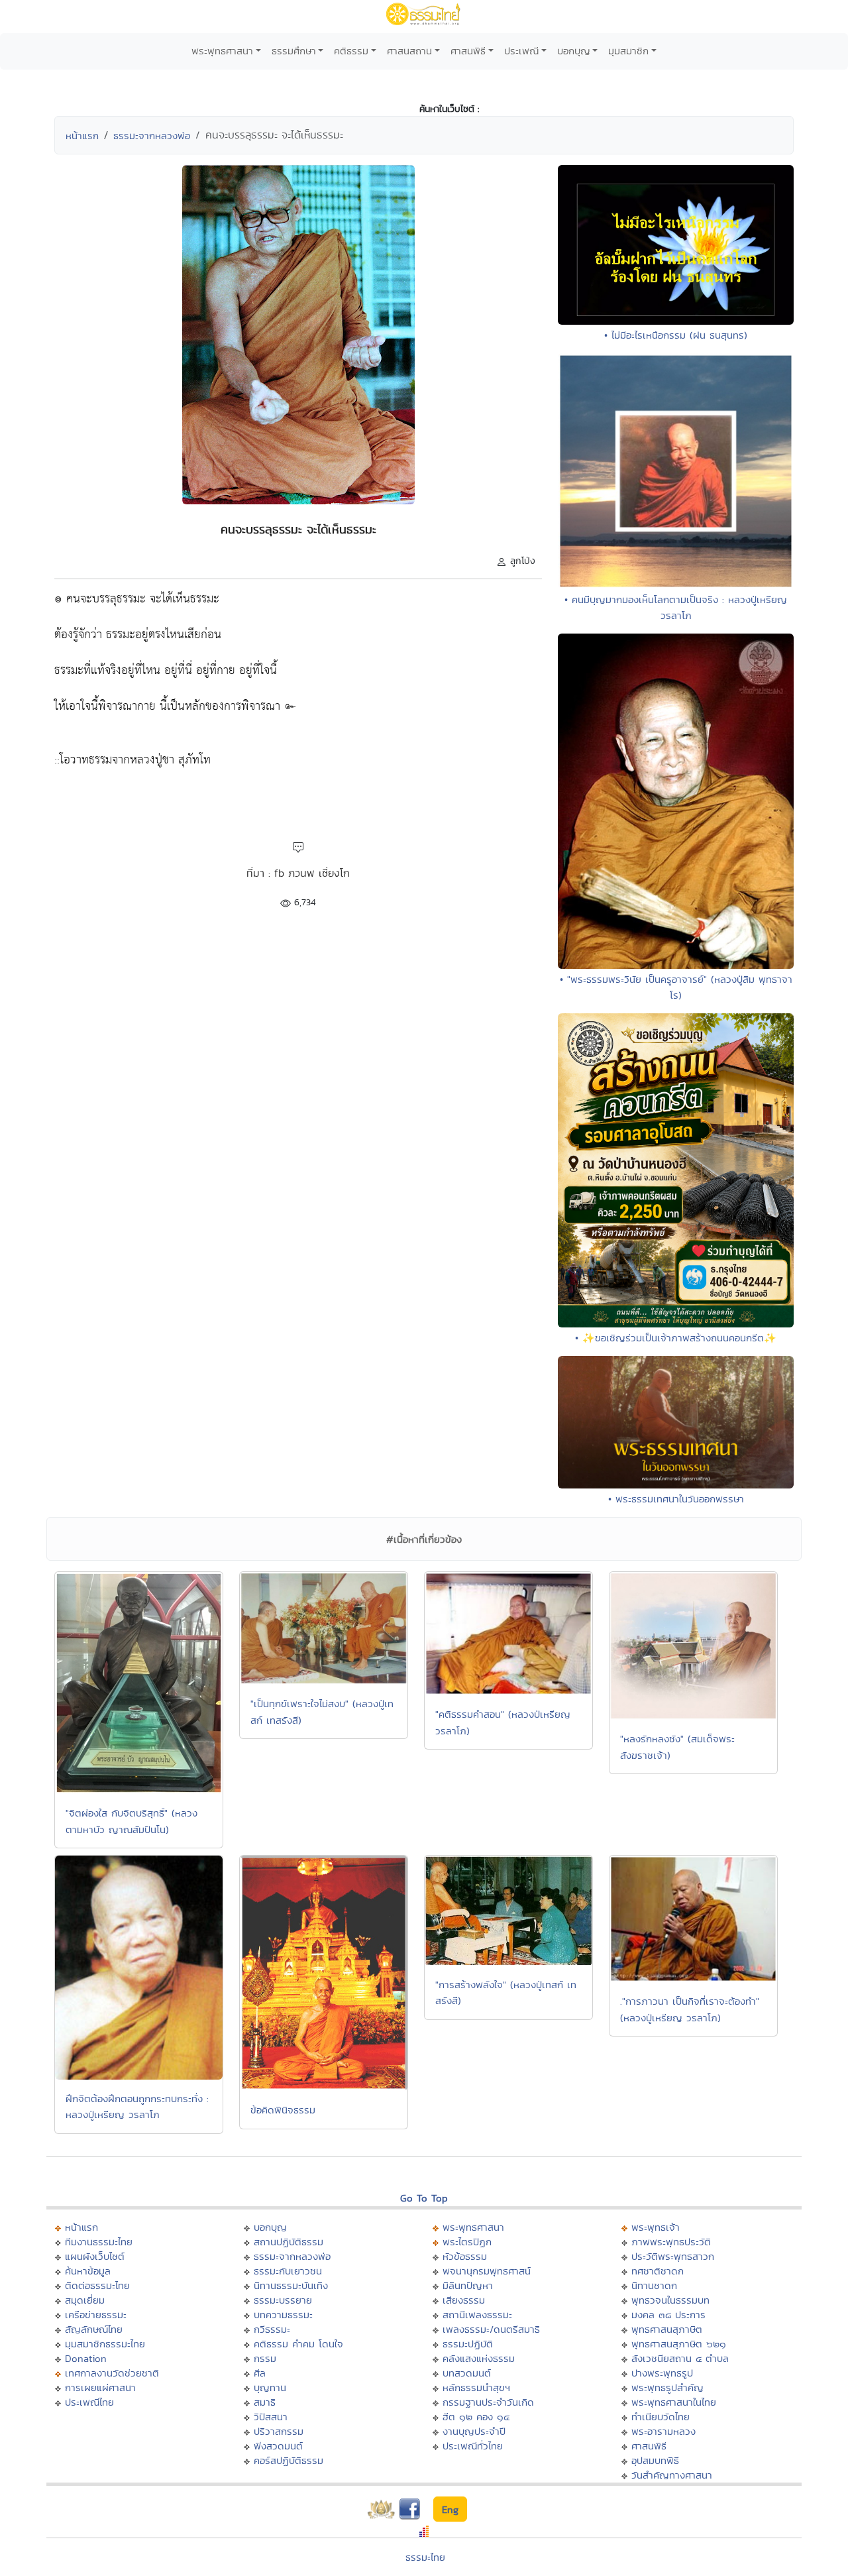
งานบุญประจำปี (474, 2431)
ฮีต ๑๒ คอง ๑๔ (476, 2417)
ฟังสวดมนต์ (278, 2446)
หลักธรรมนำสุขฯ (476, 2387)
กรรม (265, 2358)
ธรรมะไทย (425, 2557)
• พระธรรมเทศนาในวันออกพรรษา (676, 1499)
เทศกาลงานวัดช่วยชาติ (112, 2373)
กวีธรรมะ (272, 2329)
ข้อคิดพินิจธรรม (283, 2110)
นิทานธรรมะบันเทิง (291, 2285)
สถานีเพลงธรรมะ (477, 2315)
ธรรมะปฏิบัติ (468, 2344)
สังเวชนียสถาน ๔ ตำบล (680, 2358)
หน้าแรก (82, 136)
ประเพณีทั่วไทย (473, 2446)
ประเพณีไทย (89, 2402)
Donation (86, 2358)
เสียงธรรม (464, 2300)
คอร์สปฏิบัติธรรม (289, 2460)
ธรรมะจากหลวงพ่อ (152, 136)
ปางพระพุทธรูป (662, 2373)
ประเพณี (521, 51)
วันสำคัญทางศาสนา (672, 2475)
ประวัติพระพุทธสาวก (673, 2256)
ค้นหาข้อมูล (88, 2271)
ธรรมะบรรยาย (283, 2300)
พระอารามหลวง (663, 2431)
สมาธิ (265, 2402)
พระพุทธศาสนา (222, 51)
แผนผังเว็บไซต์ (95, 2256)
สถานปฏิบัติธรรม (289, 2242)
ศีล (260, 2373)
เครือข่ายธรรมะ (96, 2315)
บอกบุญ (574, 51)
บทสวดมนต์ (467, 2373)
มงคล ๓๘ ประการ (668, 2315)
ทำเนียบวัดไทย (661, 2417)
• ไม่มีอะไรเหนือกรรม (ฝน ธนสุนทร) (676, 335)
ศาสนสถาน (409, 51)
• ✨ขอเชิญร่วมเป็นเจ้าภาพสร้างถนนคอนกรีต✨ (676, 1338)
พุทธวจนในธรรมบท (670, 2300)
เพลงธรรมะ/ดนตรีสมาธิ (491, 2329)
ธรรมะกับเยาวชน (288, 2271)
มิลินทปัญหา (468, 2285)
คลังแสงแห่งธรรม (479, 2358)
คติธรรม (351, 51)
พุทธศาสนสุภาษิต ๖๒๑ (679, 2344)
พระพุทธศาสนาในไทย (674, 2402)
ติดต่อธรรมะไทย (97, 2285)
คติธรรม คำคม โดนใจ (298, 2344)
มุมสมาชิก (628, 51)
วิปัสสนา (271, 2417)
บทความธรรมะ (283, 2315)
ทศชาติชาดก (658, 2271)
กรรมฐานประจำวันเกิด (488, 2402)
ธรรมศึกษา (294, 51)
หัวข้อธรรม (465, 2256)
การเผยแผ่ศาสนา (100, 2387)
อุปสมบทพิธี (655, 2460)
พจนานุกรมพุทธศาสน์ (487, 2271)
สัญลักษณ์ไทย (94, 2329)
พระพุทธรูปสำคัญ (667, 2387)
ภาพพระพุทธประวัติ (671, 2242)
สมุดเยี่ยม (85, 2300)
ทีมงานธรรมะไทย (99, 2242)
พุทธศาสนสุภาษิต (667, 2329)
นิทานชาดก (654, 2285)
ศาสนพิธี (468, 51)
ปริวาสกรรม (279, 2431)
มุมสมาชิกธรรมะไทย (105, 2344)
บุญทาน (270, 2387)
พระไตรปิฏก (467, 2242)
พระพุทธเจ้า (656, 2227)
